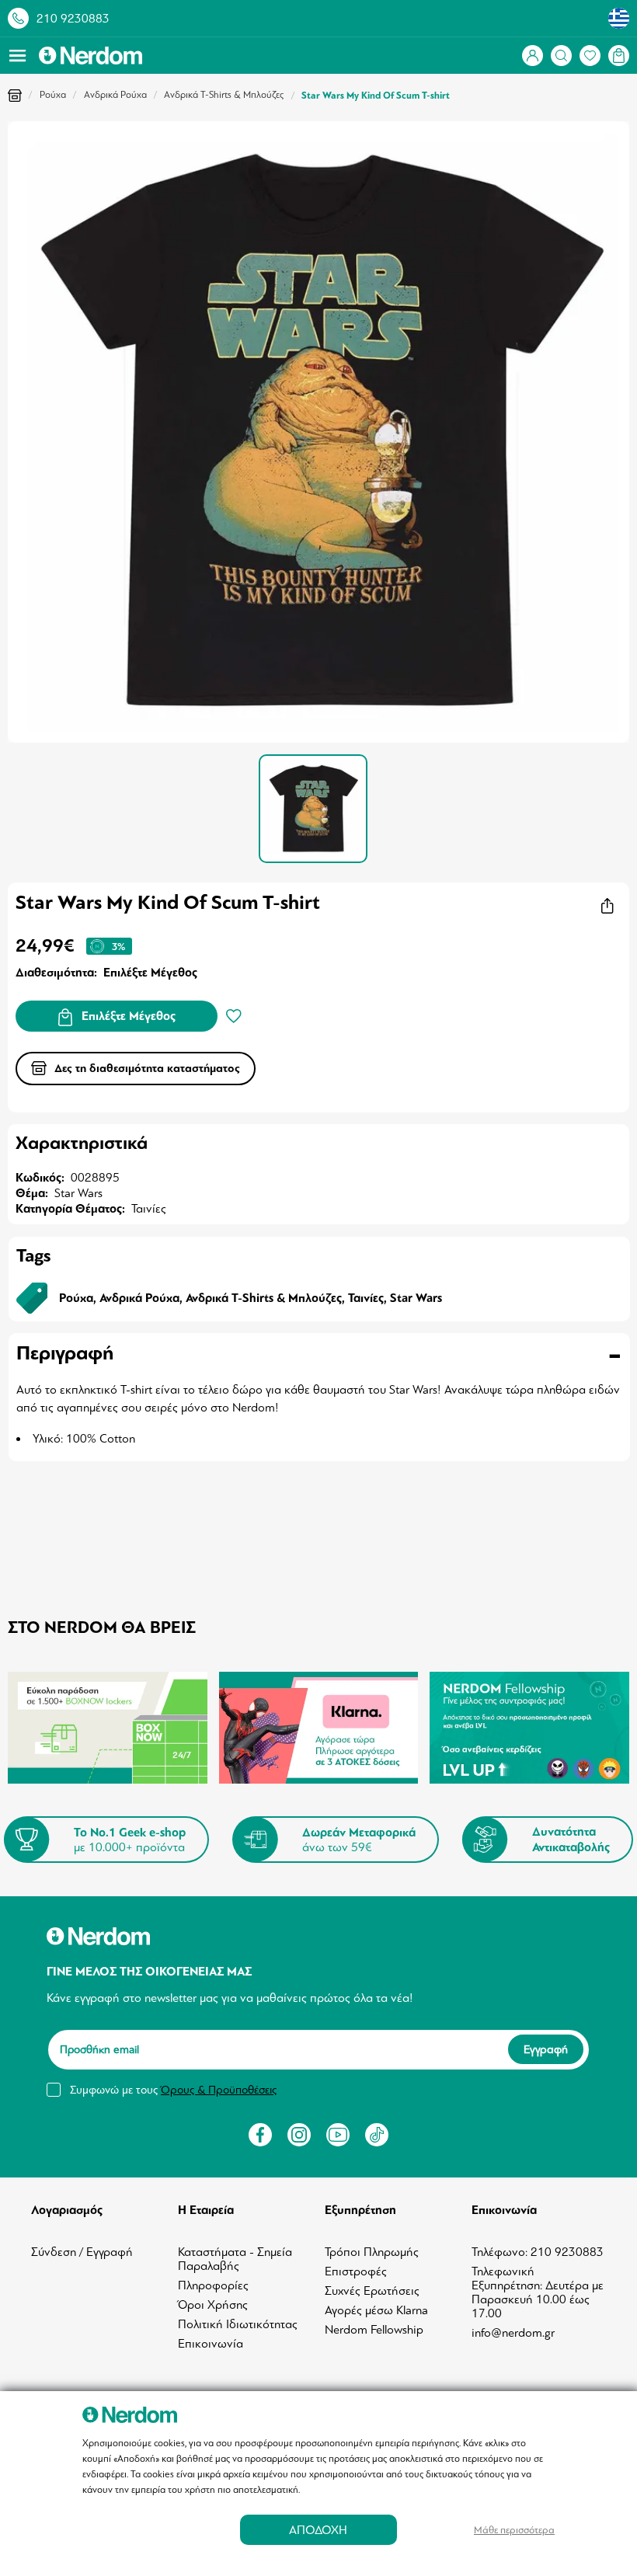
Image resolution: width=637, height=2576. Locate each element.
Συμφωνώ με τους (173, 2090)
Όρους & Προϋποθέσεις (219, 2090)
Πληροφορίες (213, 2285)
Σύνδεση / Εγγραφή (82, 2252)
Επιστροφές (356, 2271)
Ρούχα (53, 95)
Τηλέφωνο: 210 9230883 (538, 2252)
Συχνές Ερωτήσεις (372, 2291)
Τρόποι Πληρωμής (372, 2252)
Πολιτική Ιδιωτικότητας (238, 2324)
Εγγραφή (546, 2049)
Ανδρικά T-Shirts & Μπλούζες (224, 95)
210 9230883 (73, 19)
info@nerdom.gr (513, 2333)
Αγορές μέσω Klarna (376, 2310)
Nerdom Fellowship (374, 2330)
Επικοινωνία (211, 2344)
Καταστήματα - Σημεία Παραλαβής (235, 2259)
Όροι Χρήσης (213, 2305)
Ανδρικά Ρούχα (115, 95)
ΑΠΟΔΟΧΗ (318, 2530)
